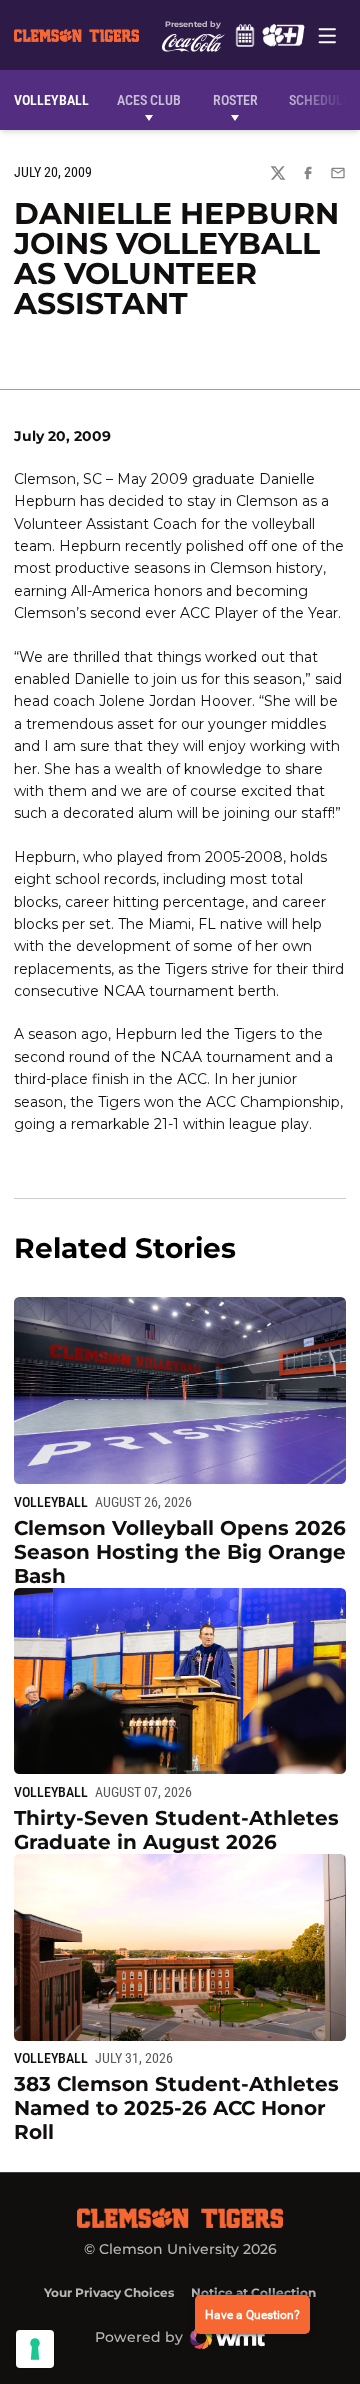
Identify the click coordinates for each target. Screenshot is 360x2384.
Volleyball (51, 1502)
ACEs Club (149, 100)
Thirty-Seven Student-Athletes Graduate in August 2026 (176, 1830)
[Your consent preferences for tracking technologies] (35, 2349)
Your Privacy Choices (109, 2292)
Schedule (244, 35)
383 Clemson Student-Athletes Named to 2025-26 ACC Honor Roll (176, 2108)
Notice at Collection (253, 2292)
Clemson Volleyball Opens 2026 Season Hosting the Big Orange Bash (180, 1552)
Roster (235, 100)
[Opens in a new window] (283, 35)
